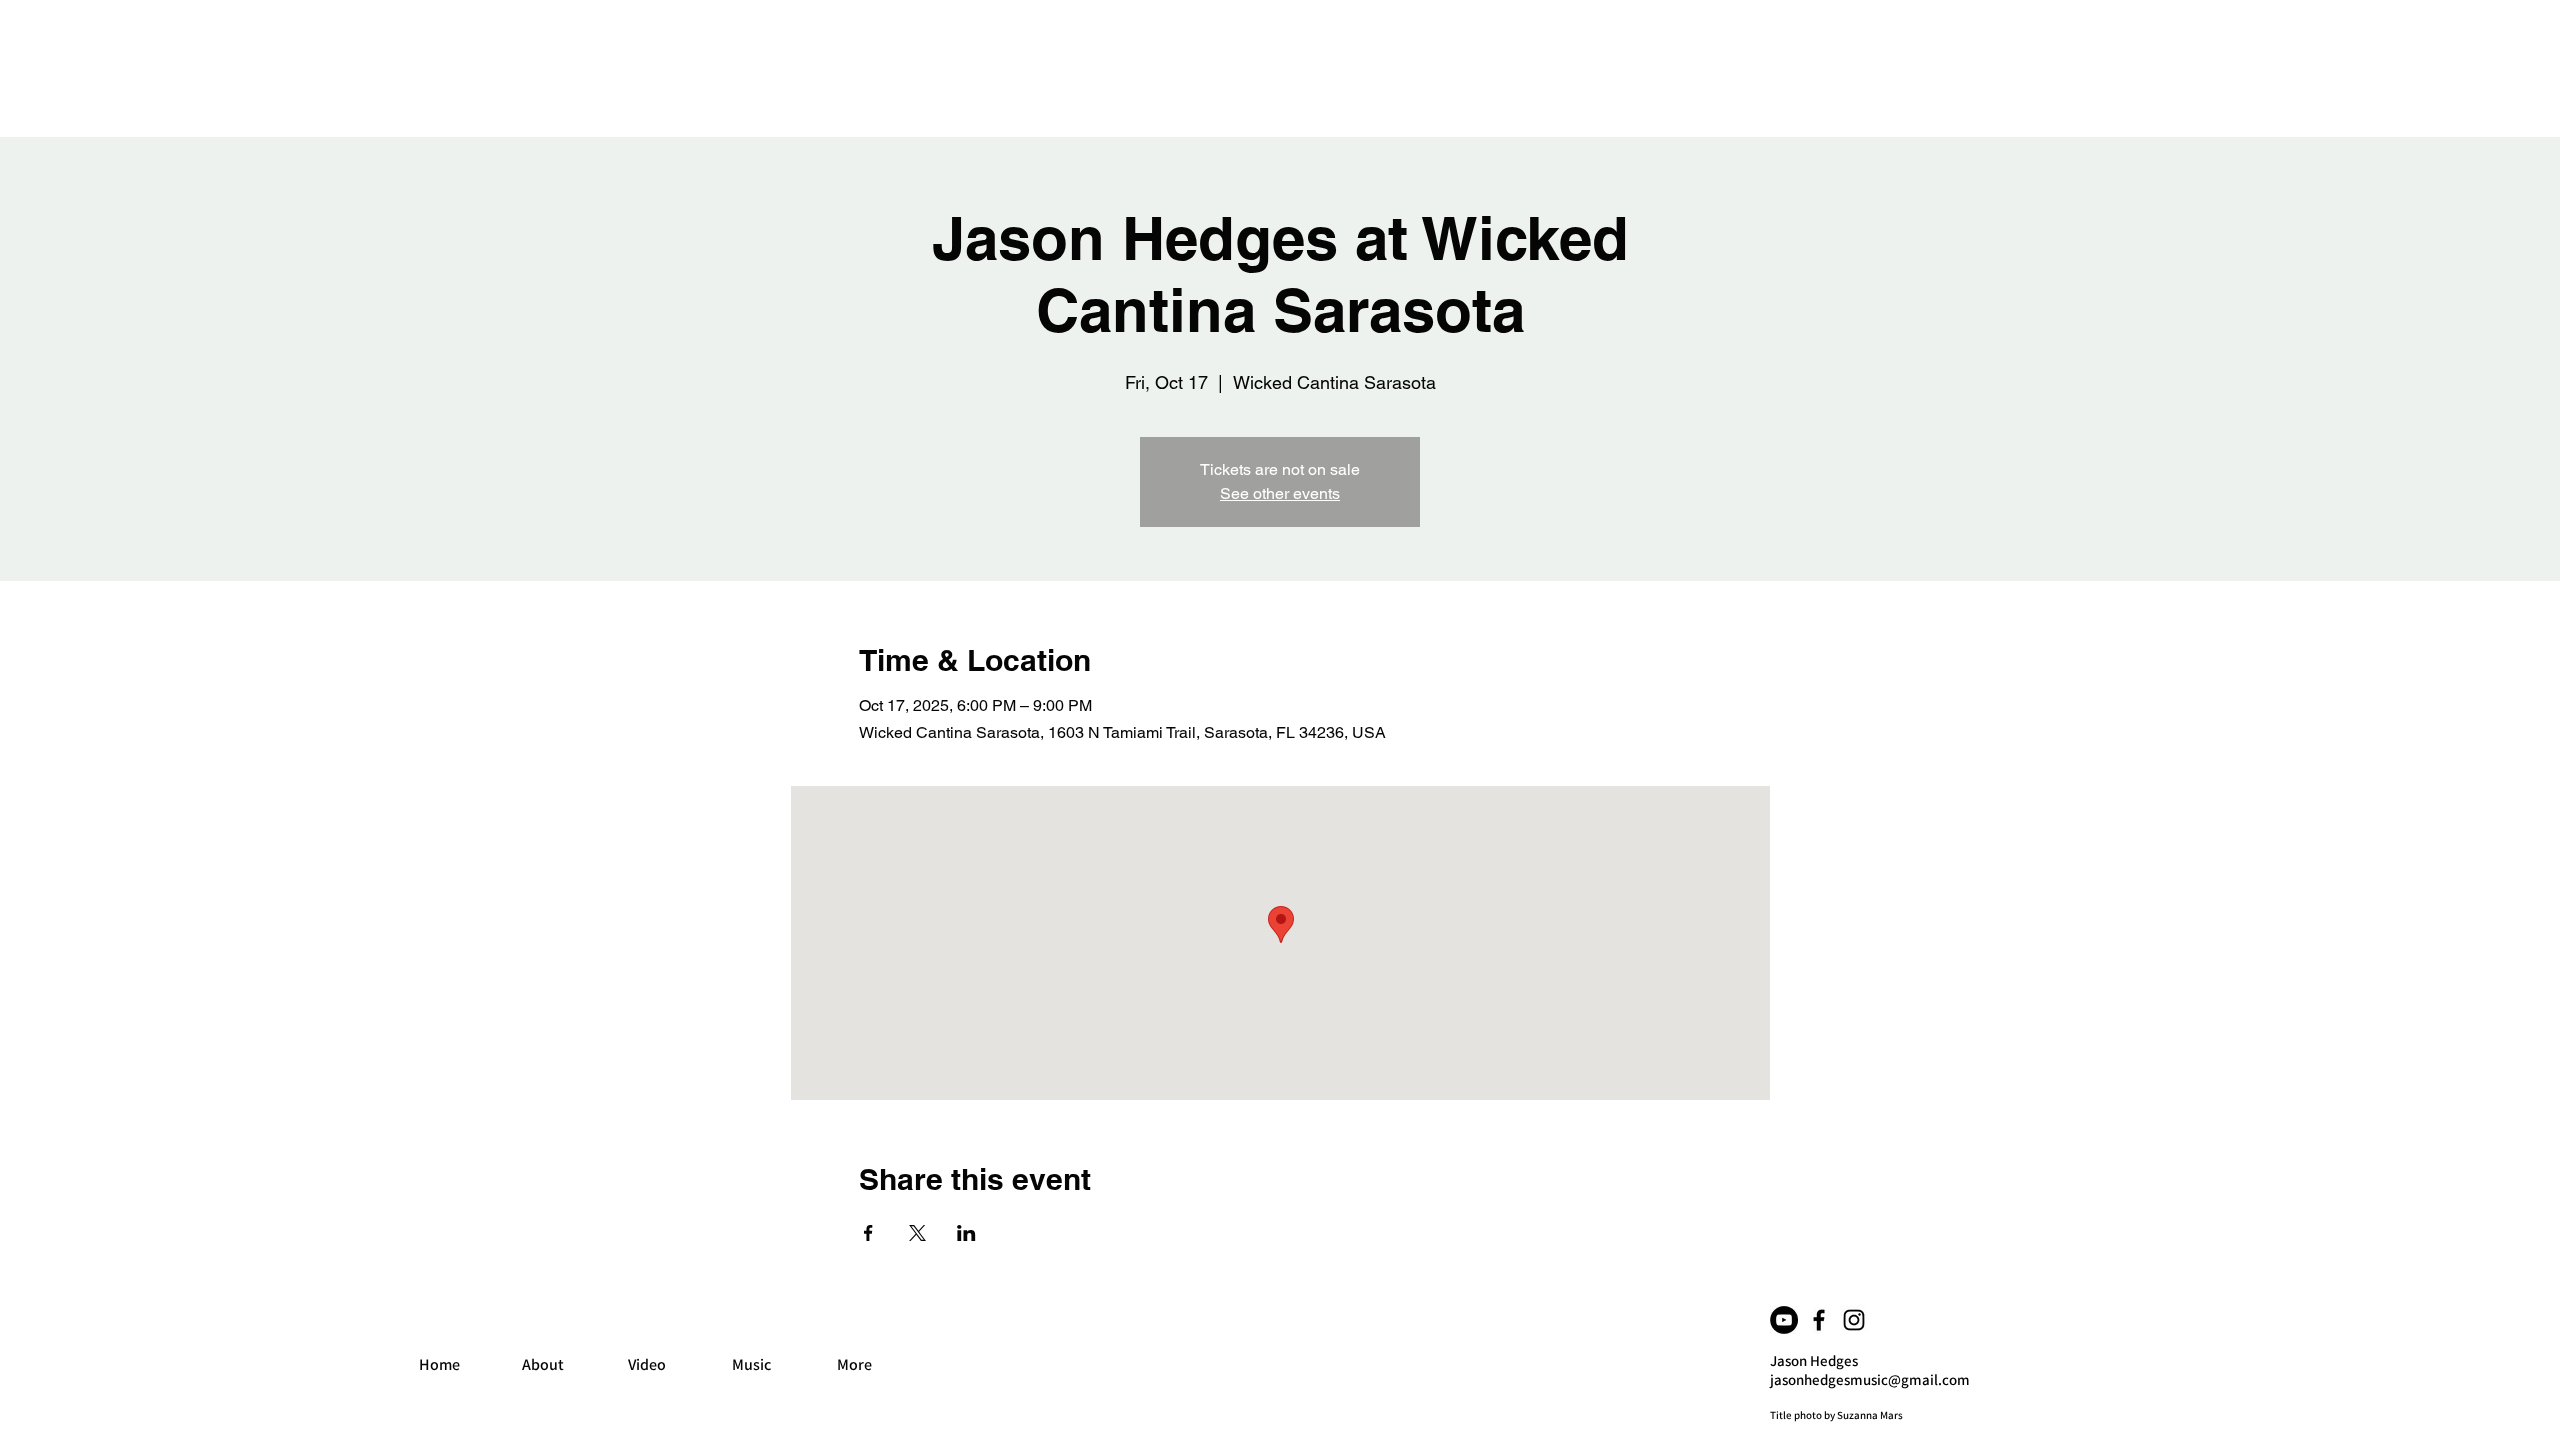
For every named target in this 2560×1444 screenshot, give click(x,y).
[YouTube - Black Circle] (1784, 1320)
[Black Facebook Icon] (1819, 1320)
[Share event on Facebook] (868, 1233)
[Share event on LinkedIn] (966, 1233)
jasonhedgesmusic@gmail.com (1870, 1379)
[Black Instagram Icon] (1854, 1320)
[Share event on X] (917, 1233)
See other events (1280, 493)
